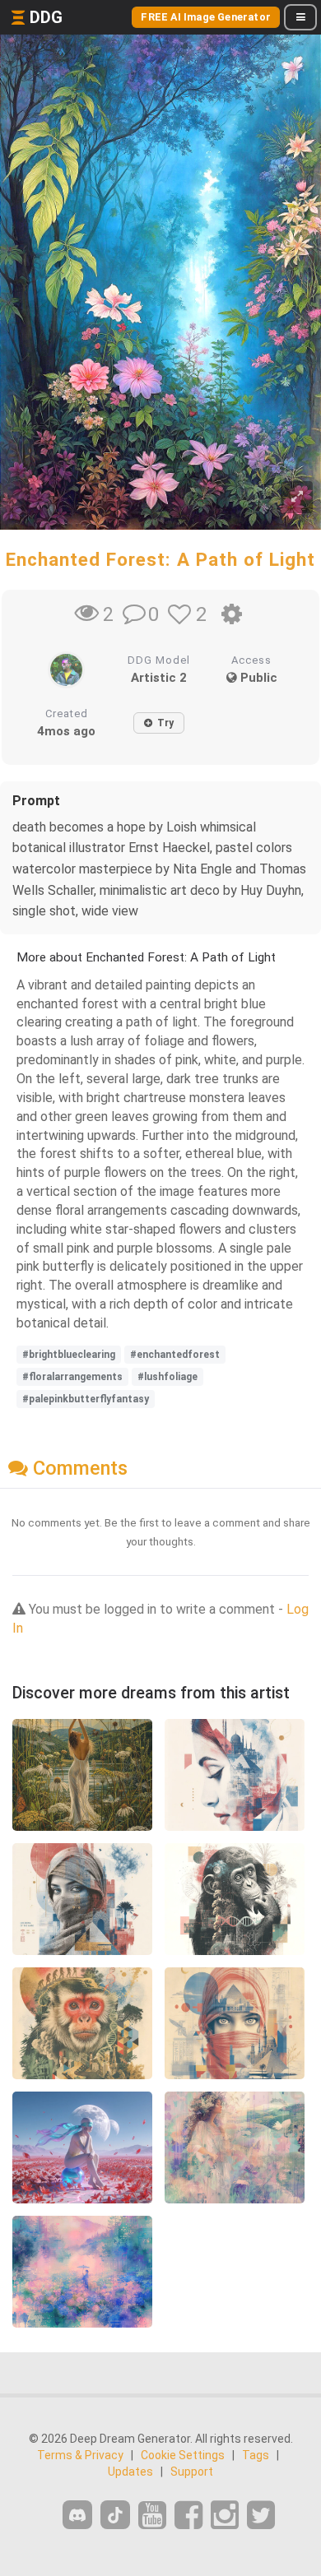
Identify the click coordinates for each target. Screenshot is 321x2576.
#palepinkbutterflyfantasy (86, 1399)
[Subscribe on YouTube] (152, 2516)
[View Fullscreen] (297, 497)
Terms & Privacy (80, 2455)
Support (192, 2472)
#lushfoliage (167, 1377)
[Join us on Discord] (77, 2515)
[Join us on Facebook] (188, 2516)
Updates (130, 2472)
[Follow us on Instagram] (225, 2516)
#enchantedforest (175, 1355)
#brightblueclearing (69, 1355)
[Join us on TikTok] (115, 2515)
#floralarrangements (72, 1377)
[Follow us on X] (261, 2516)
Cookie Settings (183, 2455)
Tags (256, 2455)
